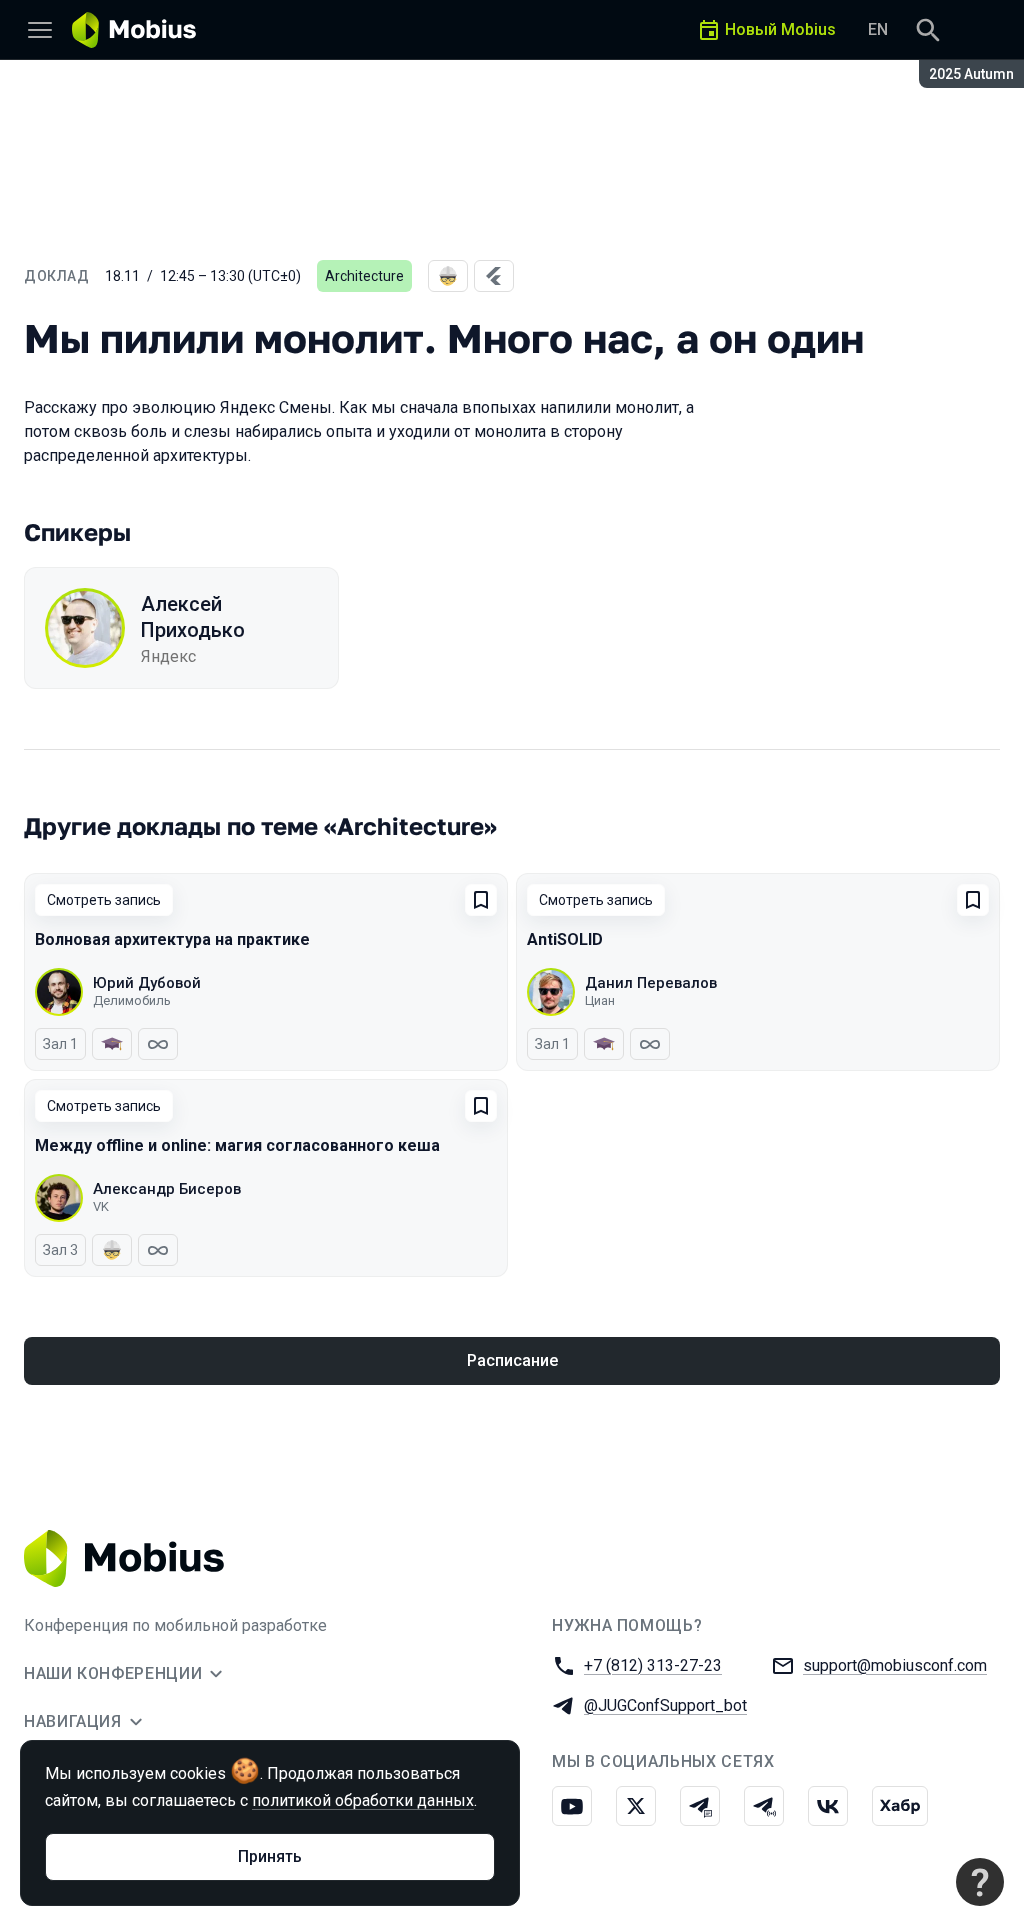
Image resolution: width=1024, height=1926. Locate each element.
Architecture (364, 276)
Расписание (512, 1360)
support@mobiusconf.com (895, 1665)
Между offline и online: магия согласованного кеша (237, 1145)
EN (878, 29)
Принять (270, 1856)
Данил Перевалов (651, 983)
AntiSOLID (565, 939)
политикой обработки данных (363, 1800)
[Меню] (40, 30)
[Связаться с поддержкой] (980, 1882)
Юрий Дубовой (147, 983)
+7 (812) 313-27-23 (653, 1665)
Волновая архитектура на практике (172, 939)
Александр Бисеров (167, 1189)
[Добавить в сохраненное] (481, 900)
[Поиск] (928, 30)
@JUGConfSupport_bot (665, 1705)
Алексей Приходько (193, 617)
